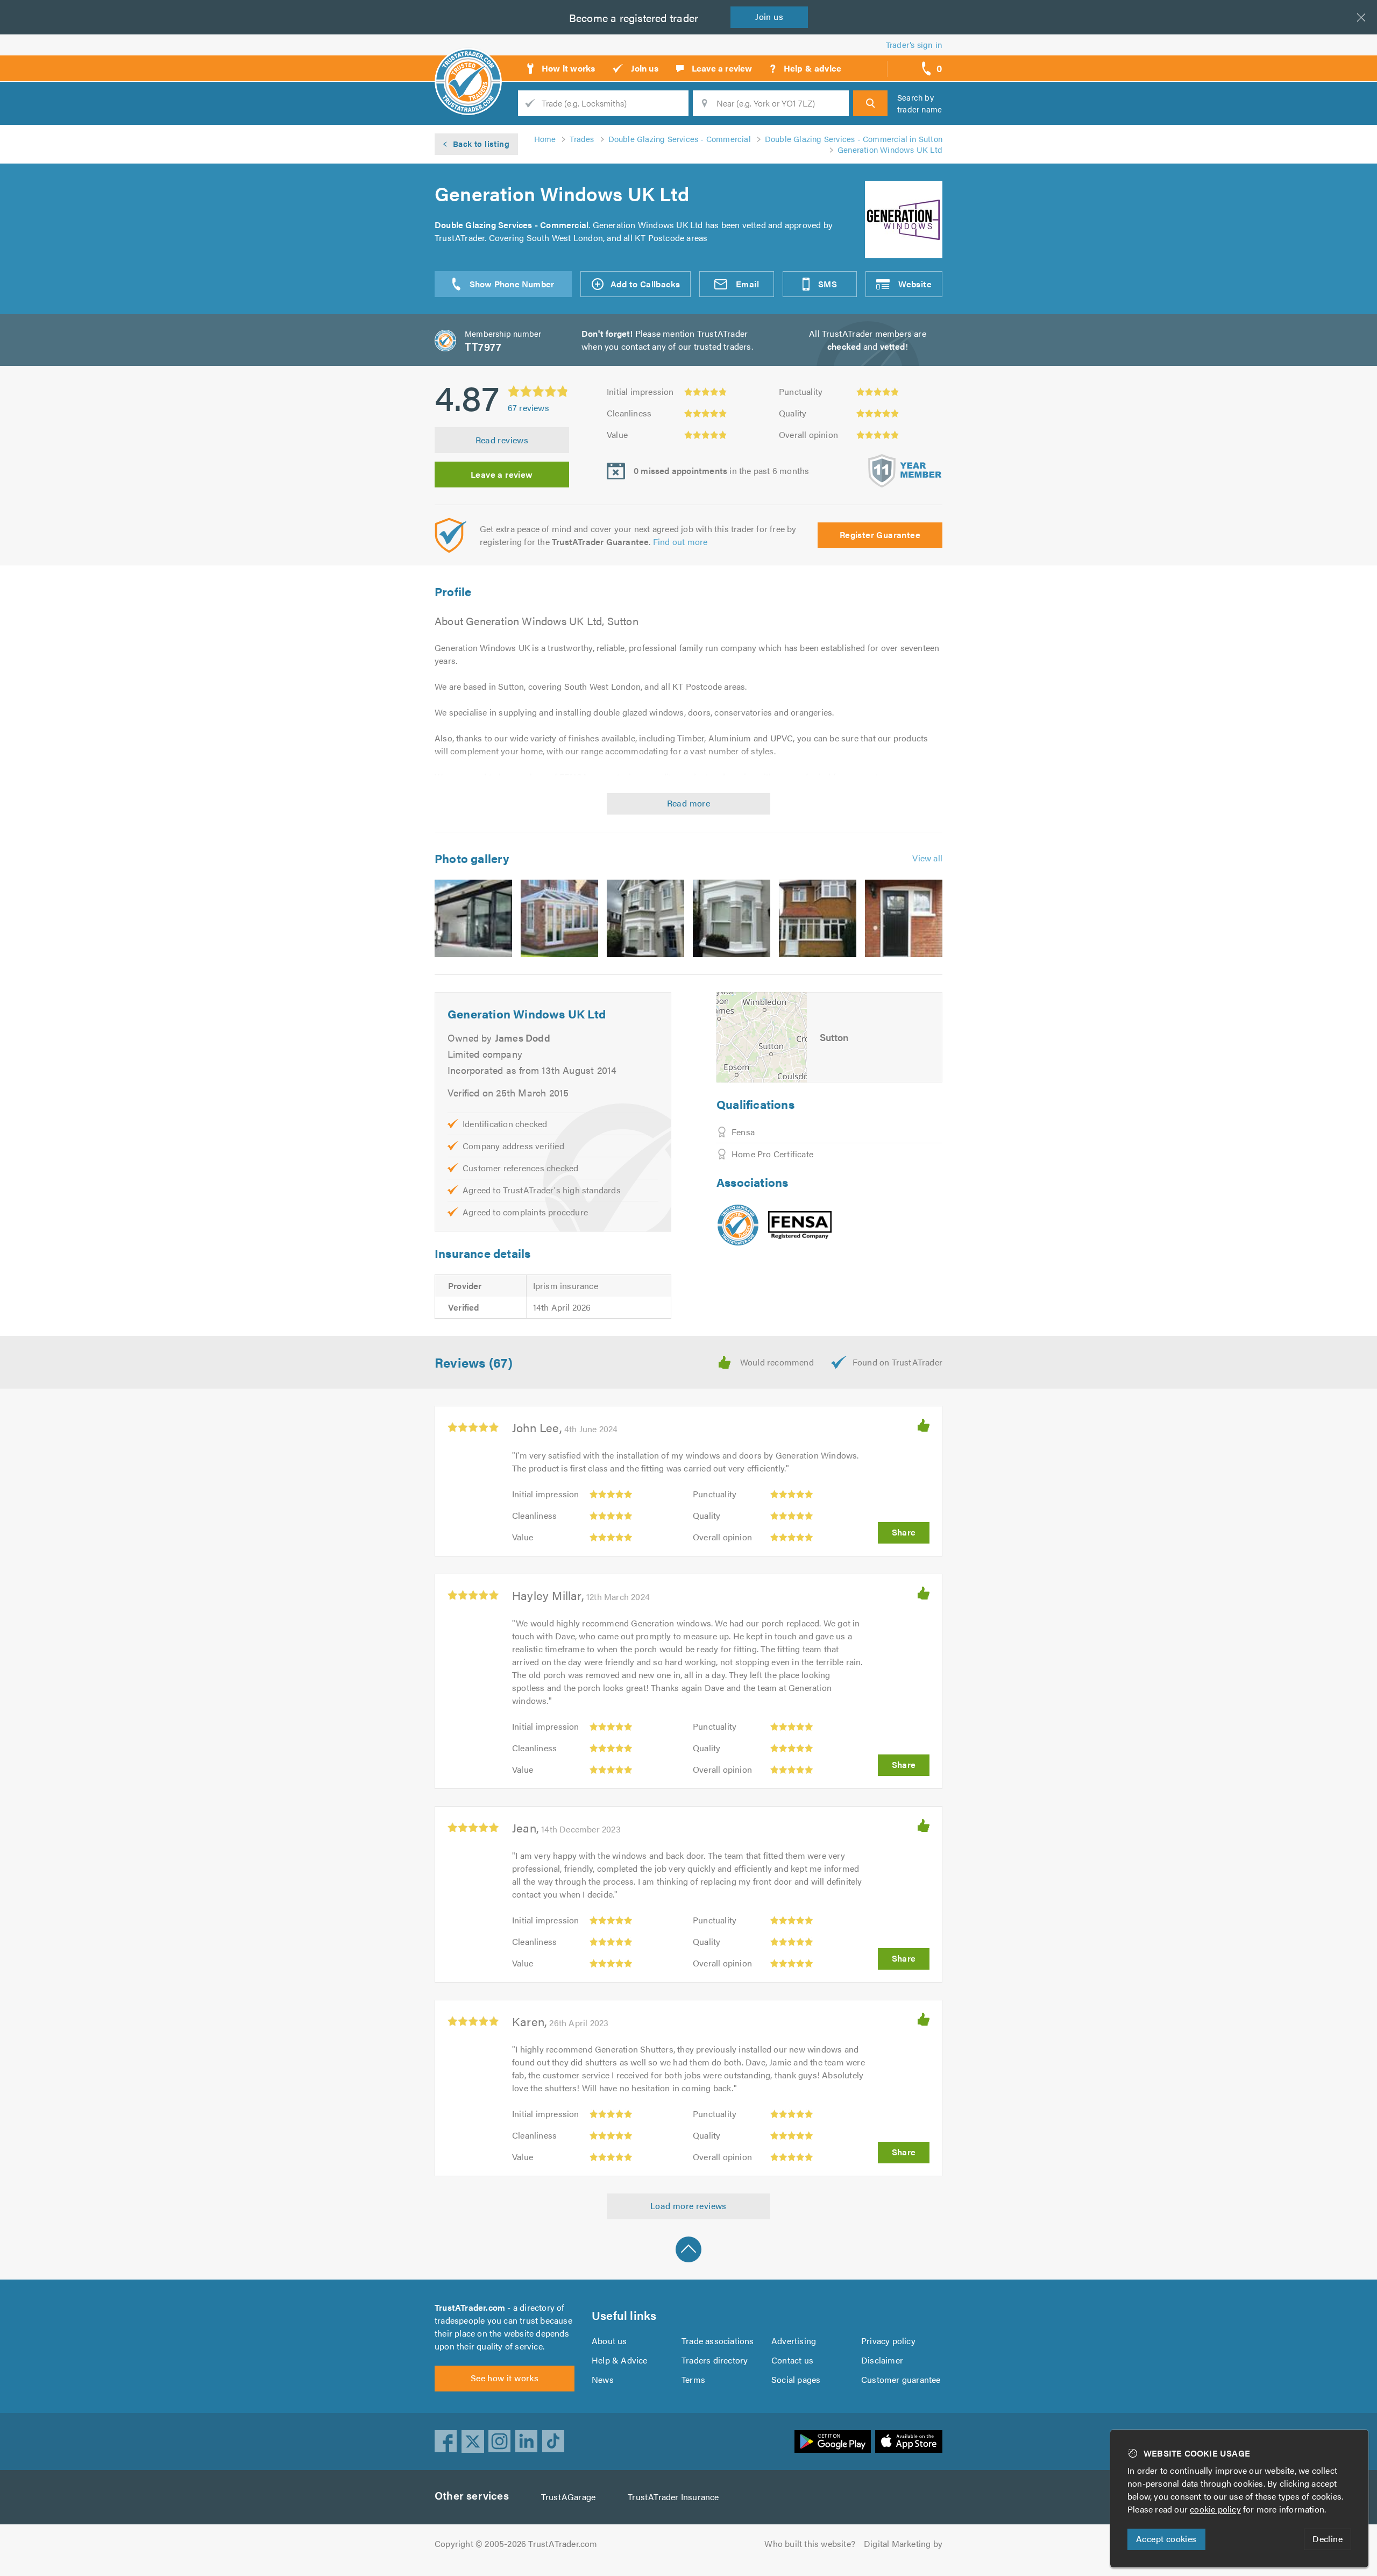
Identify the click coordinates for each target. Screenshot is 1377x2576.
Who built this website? (810, 2543)
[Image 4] (732, 918)
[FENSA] (800, 1225)
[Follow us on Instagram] (500, 2441)
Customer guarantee (901, 2379)
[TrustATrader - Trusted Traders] (468, 65)
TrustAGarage (568, 2497)
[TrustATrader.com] (738, 1225)
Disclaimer (882, 2360)
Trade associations (718, 2341)
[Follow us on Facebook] (446, 2441)
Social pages (796, 2379)
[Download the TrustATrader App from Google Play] (833, 2441)
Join (769, 16)
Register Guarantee (880, 535)
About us (609, 2341)
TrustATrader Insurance (673, 2497)
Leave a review (502, 474)
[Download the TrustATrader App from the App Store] (909, 2441)
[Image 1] (473, 918)
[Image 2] (559, 918)
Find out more (680, 542)
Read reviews (502, 440)
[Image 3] (645, 918)
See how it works (505, 2378)
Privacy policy (888, 2341)
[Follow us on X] (473, 2441)
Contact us (792, 2360)
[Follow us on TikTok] (553, 2441)
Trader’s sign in (914, 44)
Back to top (688, 2249)
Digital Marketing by (903, 2543)
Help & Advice (620, 2360)
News (603, 2379)
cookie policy (1215, 2509)
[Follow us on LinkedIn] (527, 2441)
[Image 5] (818, 918)
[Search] (870, 103)
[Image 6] (904, 918)
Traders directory (715, 2360)
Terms (693, 2379)
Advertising (794, 2341)
